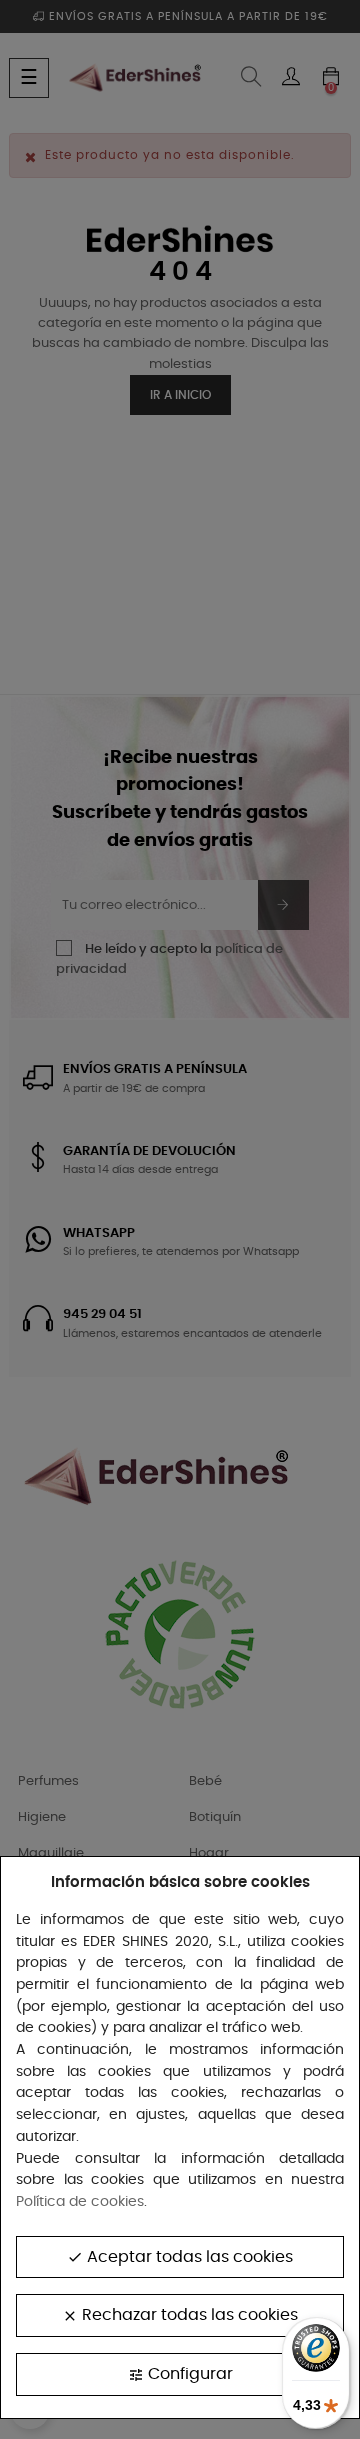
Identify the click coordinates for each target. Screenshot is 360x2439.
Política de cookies (80, 2202)
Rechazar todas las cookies (180, 2315)
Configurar (180, 2374)
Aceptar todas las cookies (180, 2257)
